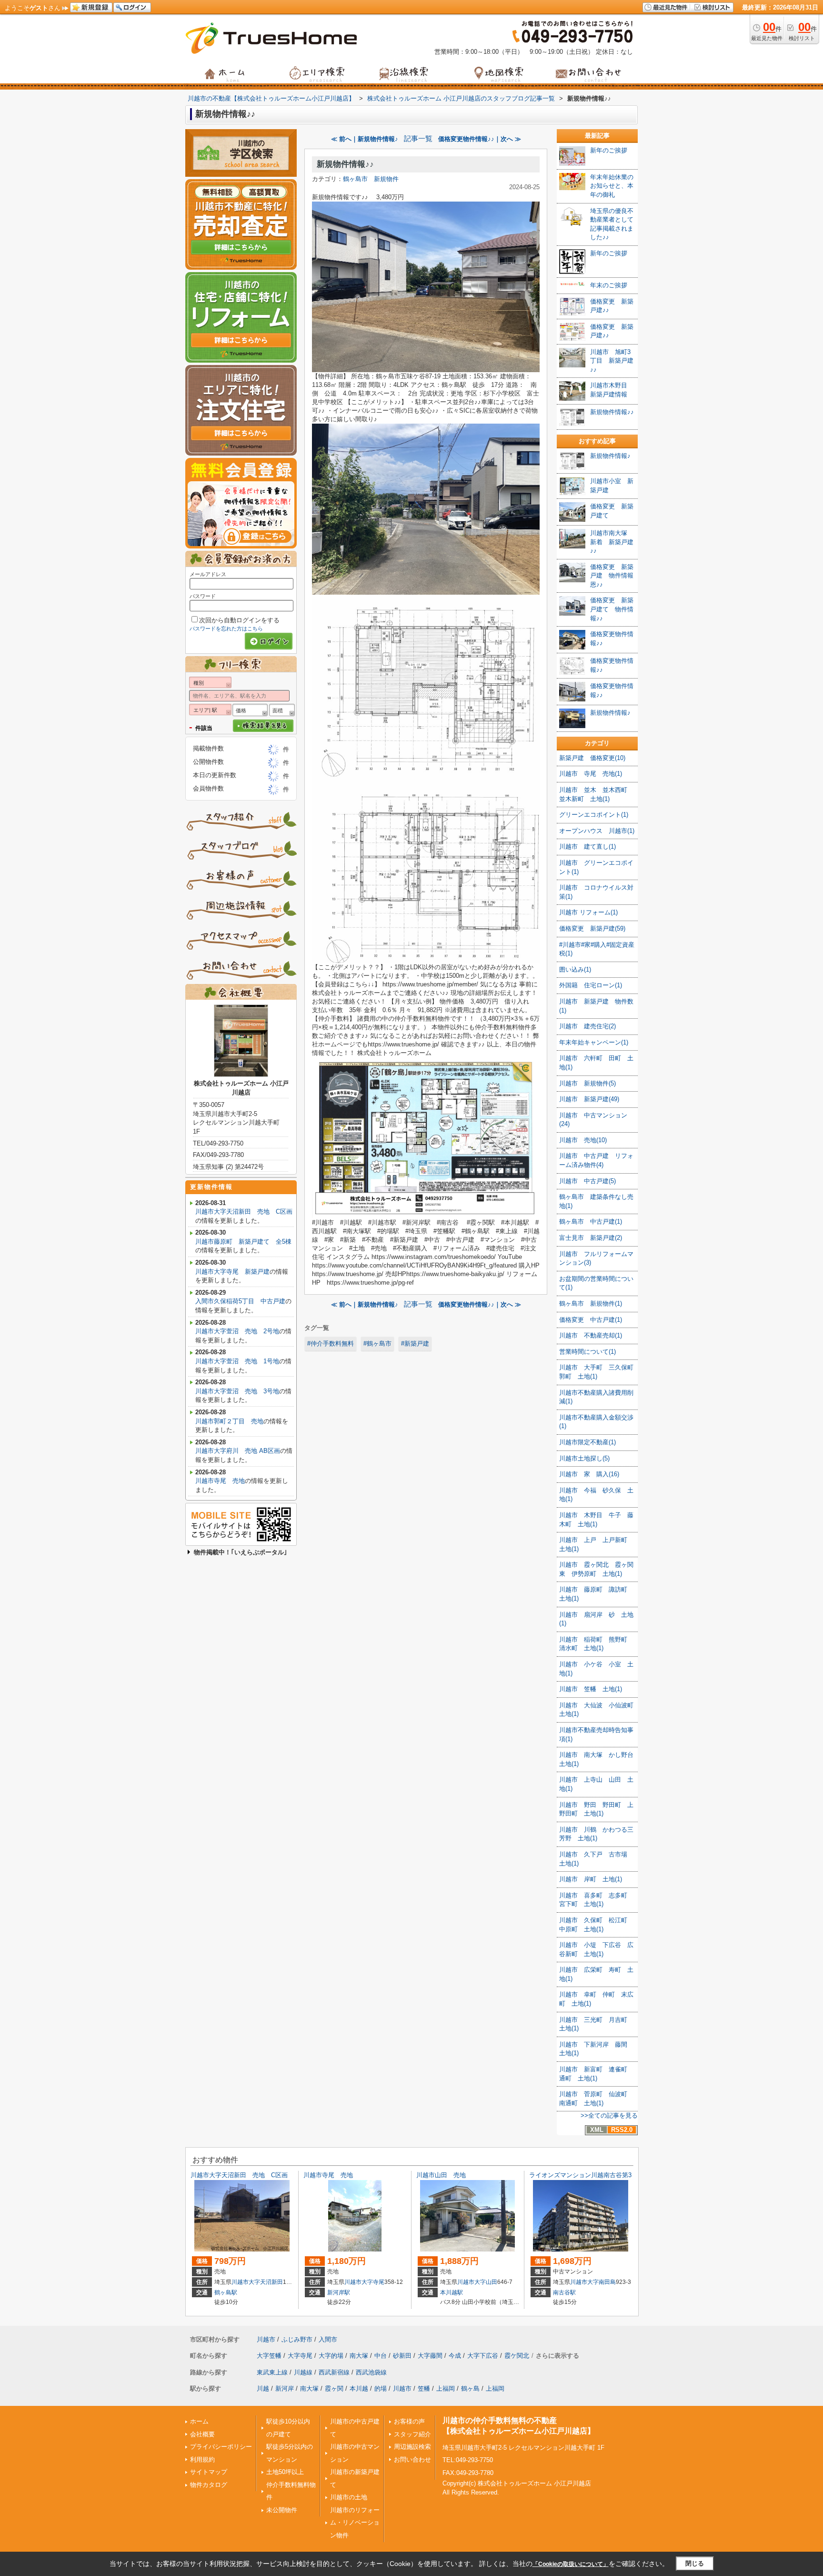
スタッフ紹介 (412, 2434)
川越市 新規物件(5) (587, 1083)
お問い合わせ (412, 2459)
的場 (381, 2388)
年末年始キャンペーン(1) (594, 1042)
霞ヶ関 (334, 2388)
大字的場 (331, 2356)
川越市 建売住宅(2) (587, 1026)
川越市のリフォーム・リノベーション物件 (355, 2523)
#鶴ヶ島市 (377, 1344)
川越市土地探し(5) (584, 1458)
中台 (381, 2356)
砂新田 (402, 2356)
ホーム (199, 2421)
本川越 (359, 2388)
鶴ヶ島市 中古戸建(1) (591, 1222)
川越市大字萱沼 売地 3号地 (237, 1391)
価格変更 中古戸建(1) (591, 1320)
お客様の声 (409, 2421)
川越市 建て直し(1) (587, 847)
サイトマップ (209, 2472)
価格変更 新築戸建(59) (592, 928)
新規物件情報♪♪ (345, 164)
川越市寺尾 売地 (220, 1481)
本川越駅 (452, 2292)
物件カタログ (209, 2485)
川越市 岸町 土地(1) (591, 1879)
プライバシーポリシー (221, 2447)
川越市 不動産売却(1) (591, 1335)
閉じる (695, 2563)
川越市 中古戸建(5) (587, 1181)
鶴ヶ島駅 (226, 2292)
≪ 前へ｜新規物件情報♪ (365, 139)
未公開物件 (282, 2510)
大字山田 (486, 2282)
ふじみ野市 (297, 2339)
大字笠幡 (269, 2356)
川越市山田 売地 (441, 2175)
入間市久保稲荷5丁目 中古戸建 (240, 1301)
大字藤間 (430, 2356)
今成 (455, 2356)
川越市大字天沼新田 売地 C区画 (244, 1212)
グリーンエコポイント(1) (594, 815)
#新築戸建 (415, 1344)
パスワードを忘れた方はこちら (226, 629)
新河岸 (285, 2388)
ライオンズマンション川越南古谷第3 (580, 2175)
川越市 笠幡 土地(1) (591, 1689)
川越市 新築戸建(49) (589, 1099)
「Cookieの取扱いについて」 (571, 2564)
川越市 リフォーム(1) (588, 912)
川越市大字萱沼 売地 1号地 (237, 1361)
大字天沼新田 (266, 2282)
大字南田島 (602, 2282)
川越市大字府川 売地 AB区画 (238, 1451)
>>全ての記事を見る (609, 2115)
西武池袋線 (371, 2372)
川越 (263, 2388)
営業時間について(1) (587, 1352)
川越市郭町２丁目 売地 (229, 1421)
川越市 (240, 2282)
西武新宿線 (334, 2372)
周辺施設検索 (412, 2447)
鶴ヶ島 (470, 2388)
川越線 (303, 2372)
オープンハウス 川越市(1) (597, 831)
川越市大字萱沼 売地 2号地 (237, 1331)
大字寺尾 (373, 2282)
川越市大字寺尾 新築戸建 (232, 1272)
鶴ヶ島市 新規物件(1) (591, 1303)
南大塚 (359, 2356)
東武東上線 (272, 2372)
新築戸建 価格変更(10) (592, 758)
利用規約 (202, 2459)
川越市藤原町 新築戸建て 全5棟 (243, 1242)
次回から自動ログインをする (239, 620)
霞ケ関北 (517, 2356)
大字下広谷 (483, 2356)
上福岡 (446, 2388)
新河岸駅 (339, 2292)
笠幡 (424, 2388)
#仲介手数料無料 (331, 1344)
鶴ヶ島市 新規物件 (371, 179)
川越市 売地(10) (583, 1140)
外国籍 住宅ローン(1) (591, 985)
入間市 (328, 2339)
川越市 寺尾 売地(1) (591, 774)
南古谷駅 (564, 2292)
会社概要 (202, 2434)
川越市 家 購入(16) (589, 1474)
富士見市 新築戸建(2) (591, 1238)
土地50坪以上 (285, 2472)
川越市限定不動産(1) (587, 1442)
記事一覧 (418, 139)
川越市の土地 (349, 2497)
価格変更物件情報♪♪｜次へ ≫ (480, 139)
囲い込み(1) (575, 969)
